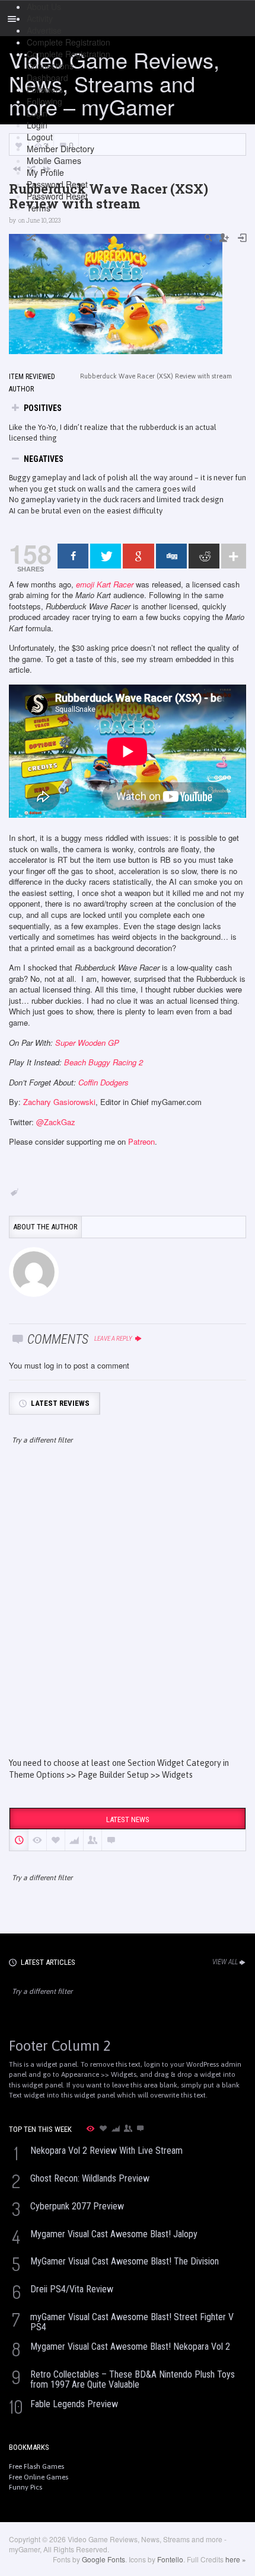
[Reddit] (204, 556)
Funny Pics (26, 2487)
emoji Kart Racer (105, 584)
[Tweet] (106, 556)
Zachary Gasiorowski (59, 1102)
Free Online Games (39, 2477)
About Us (44, 7)
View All (225, 1962)
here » (236, 2559)
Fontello (170, 2559)
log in (53, 1365)
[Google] (138, 556)
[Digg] (171, 556)
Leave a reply (114, 1339)
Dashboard (47, 78)
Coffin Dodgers (103, 1082)
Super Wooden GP (87, 1043)
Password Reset (57, 184)
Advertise (44, 30)
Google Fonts (103, 2559)
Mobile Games (54, 160)
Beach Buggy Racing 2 (103, 1062)
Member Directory (60, 149)
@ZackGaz (56, 1122)
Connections (50, 66)
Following (44, 101)
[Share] (73, 556)
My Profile (45, 172)
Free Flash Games (36, 2466)
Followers (45, 89)
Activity (40, 18)
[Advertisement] (128, 1612)
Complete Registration (68, 42)
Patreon (141, 1141)
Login (37, 113)
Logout (40, 137)
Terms (39, 208)
